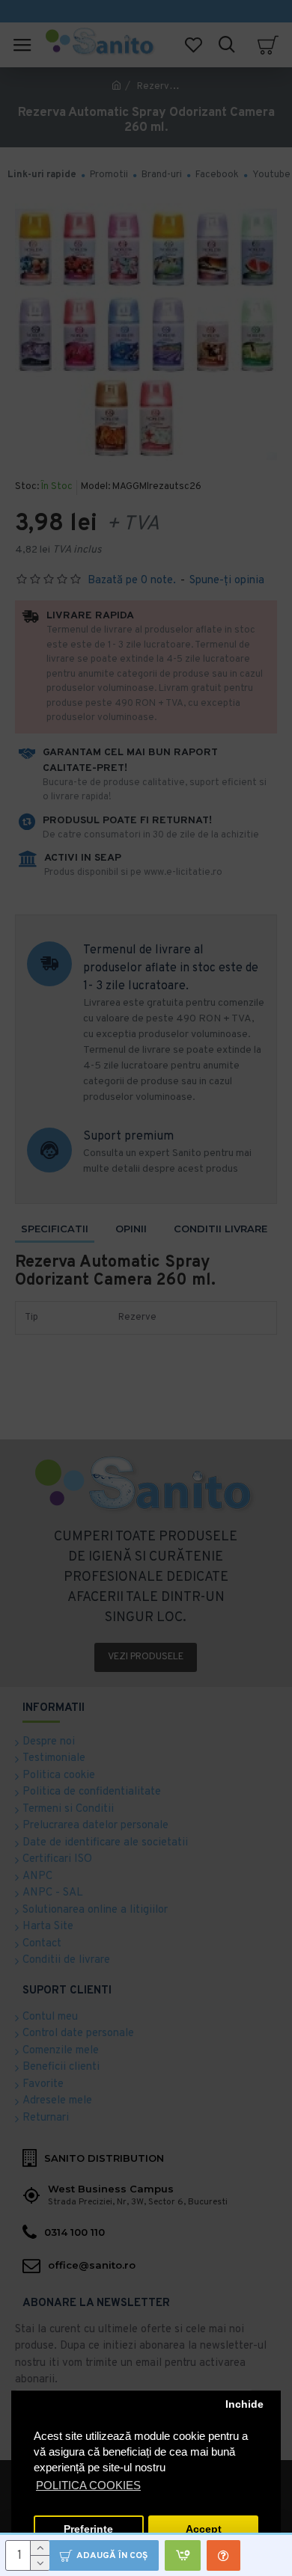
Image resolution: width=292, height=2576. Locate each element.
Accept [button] (204, 2529)
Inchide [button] (244, 2404)
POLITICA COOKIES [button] (88, 2485)
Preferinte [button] (88, 2529)
